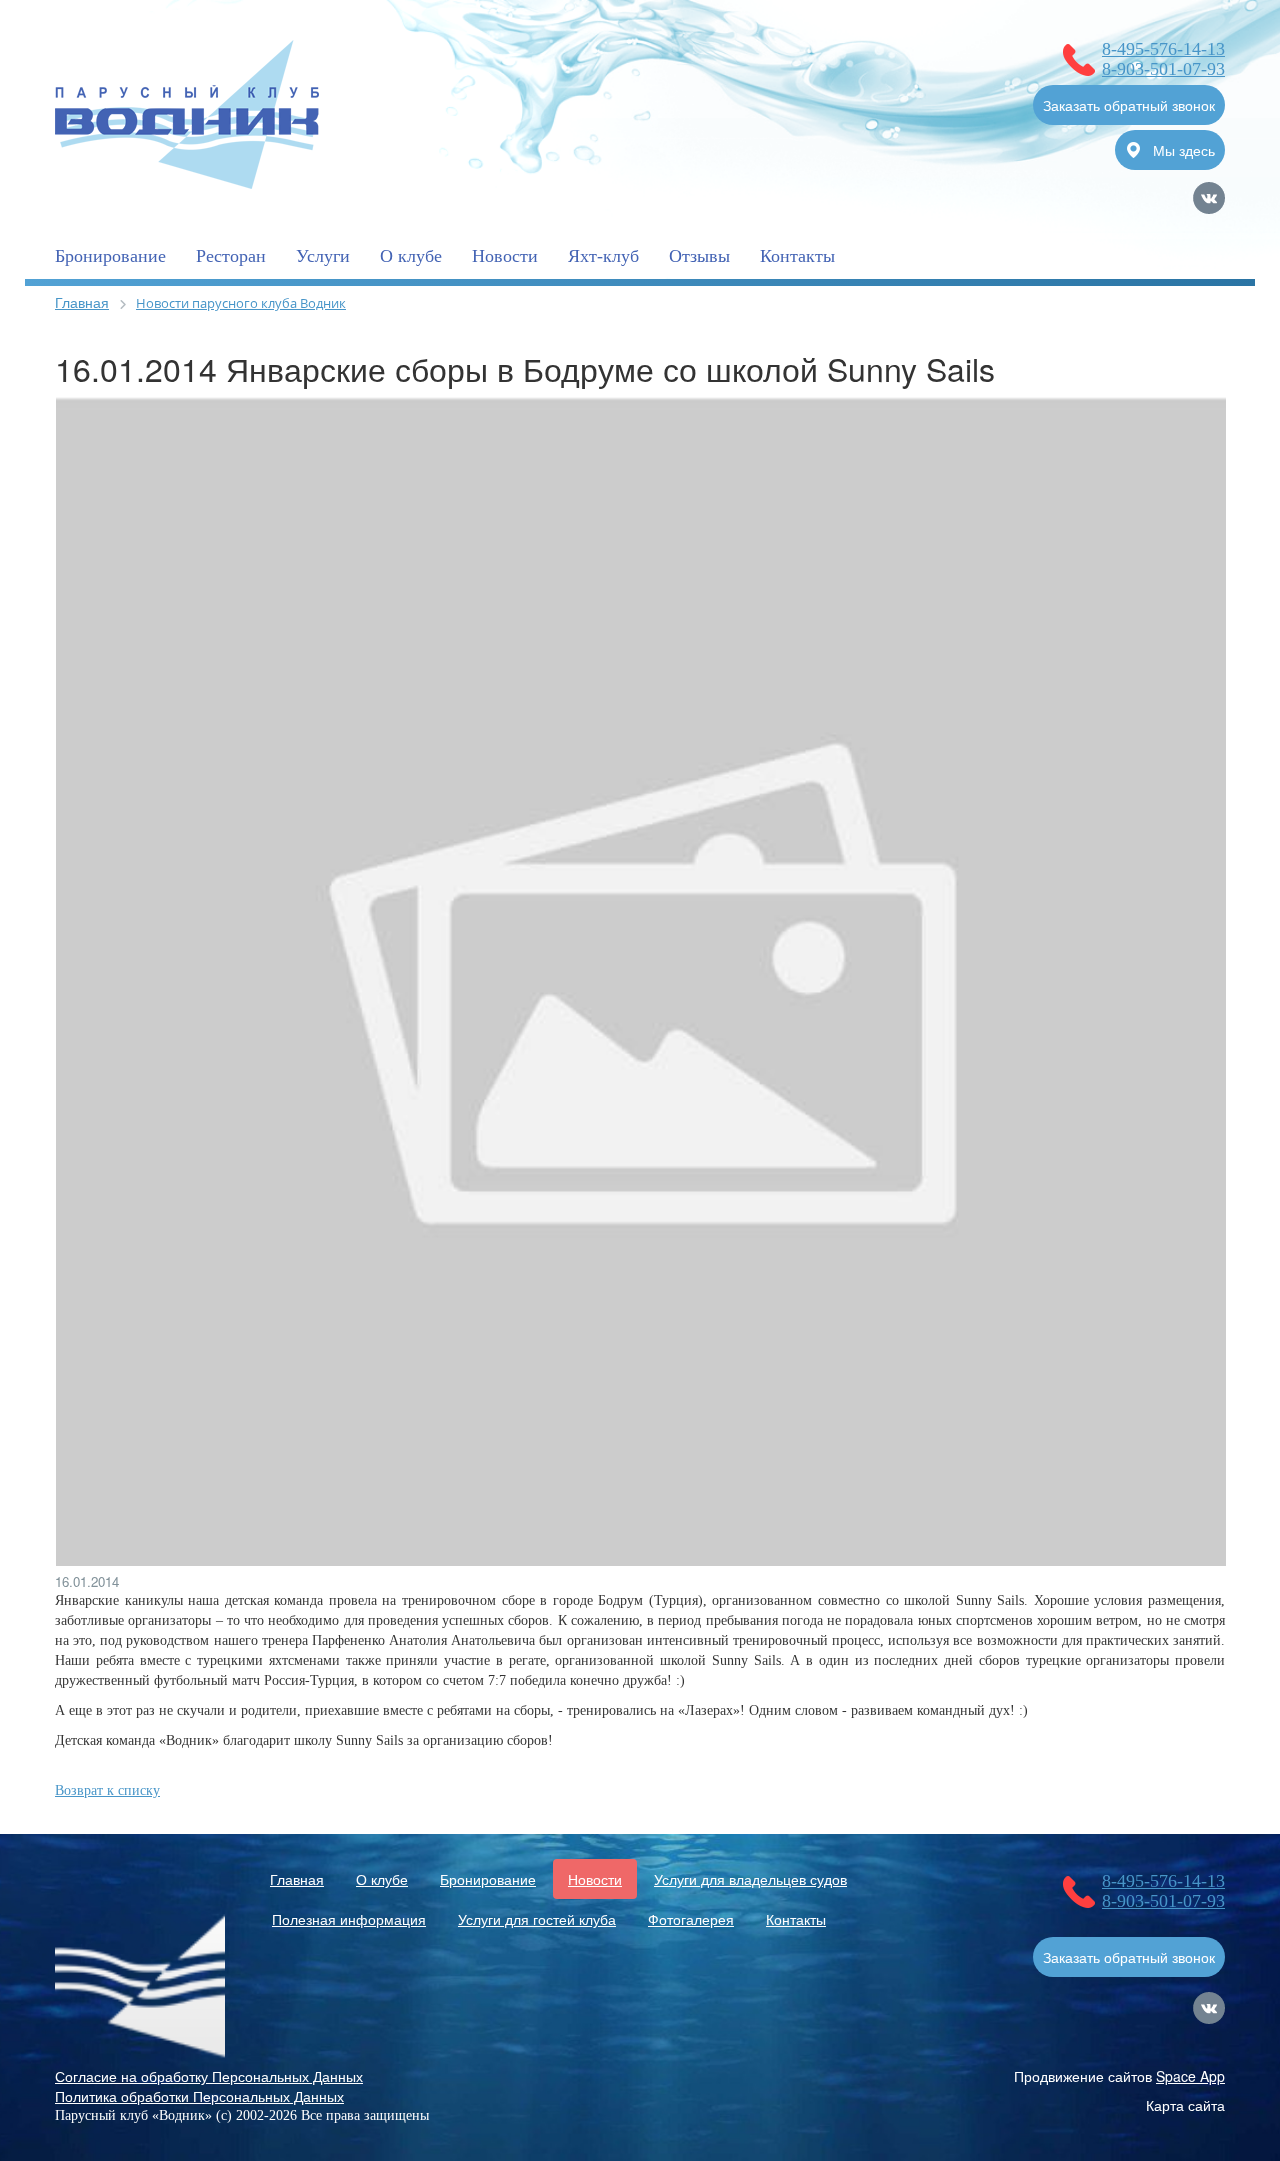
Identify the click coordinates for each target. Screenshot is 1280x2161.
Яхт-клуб (603, 256)
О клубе (411, 256)
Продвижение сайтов (1119, 2076)
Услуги (323, 256)
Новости (505, 256)
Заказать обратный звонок (1129, 105)
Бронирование (110, 256)
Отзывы (699, 256)
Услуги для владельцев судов (750, 1879)
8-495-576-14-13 (1163, 49)
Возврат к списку (107, 1790)
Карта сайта (1185, 2105)
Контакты (797, 256)
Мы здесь (1182, 150)
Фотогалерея (691, 1919)
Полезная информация (349, 1919)
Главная (82, 302)
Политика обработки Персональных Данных (199, 2096)
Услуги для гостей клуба (537, 1919)
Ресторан (231, 256)
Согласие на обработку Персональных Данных (209, 2076)
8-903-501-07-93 (1163, 69)
